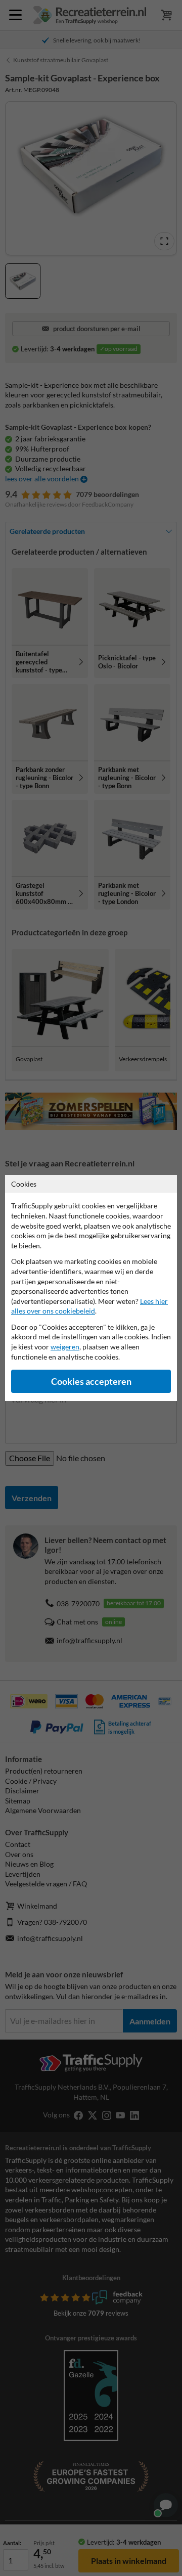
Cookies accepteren (91, 1382)
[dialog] (91, 1288)
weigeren (65, 1347)
